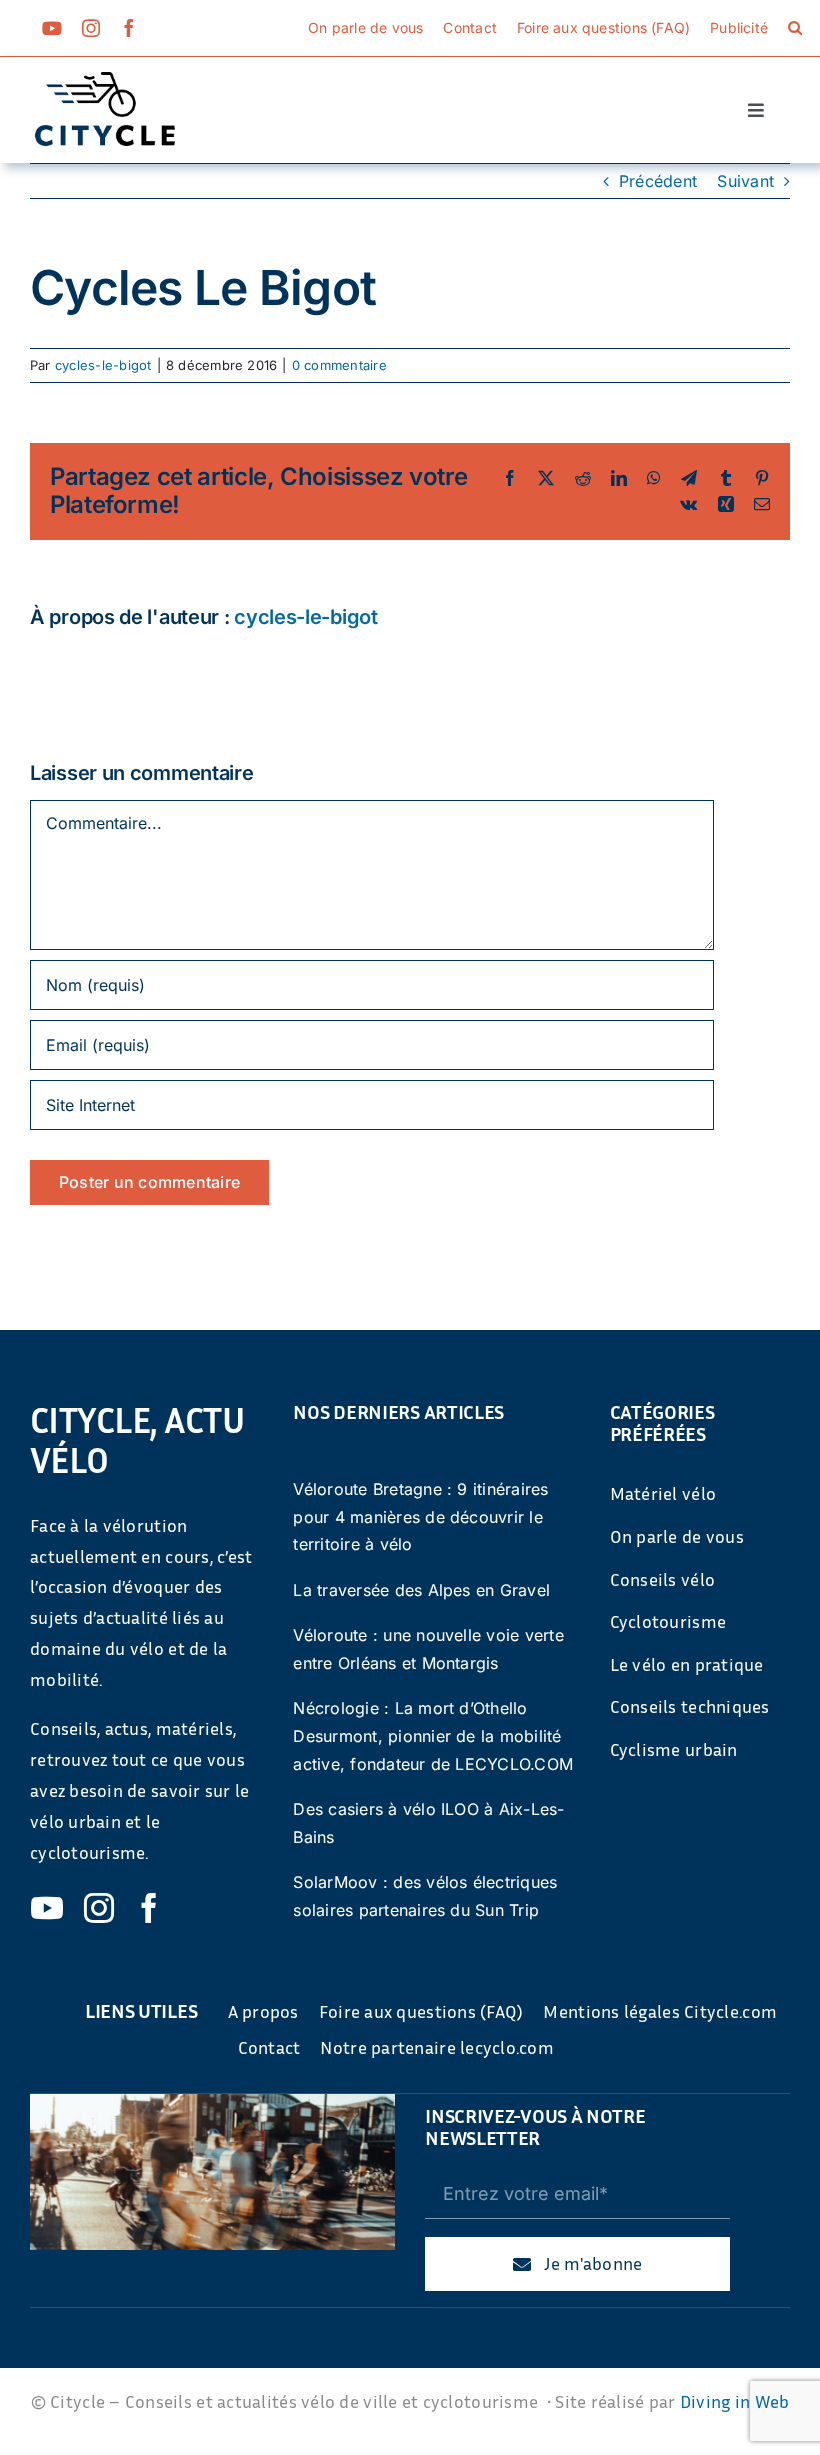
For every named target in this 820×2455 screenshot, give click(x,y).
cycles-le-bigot (103, 365)
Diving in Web (735, 2401)
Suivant (745, 181)
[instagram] (91, 28)
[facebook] (129, 28)
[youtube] (52, 28)
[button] (795, 28)
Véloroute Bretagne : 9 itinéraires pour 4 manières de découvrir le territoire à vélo (420, 1516)
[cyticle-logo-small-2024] (105, 80)
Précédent (658, 181)
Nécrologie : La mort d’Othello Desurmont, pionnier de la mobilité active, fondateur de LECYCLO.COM (433, 1735)
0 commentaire (339, 365)
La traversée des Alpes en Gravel (421, 1590)
